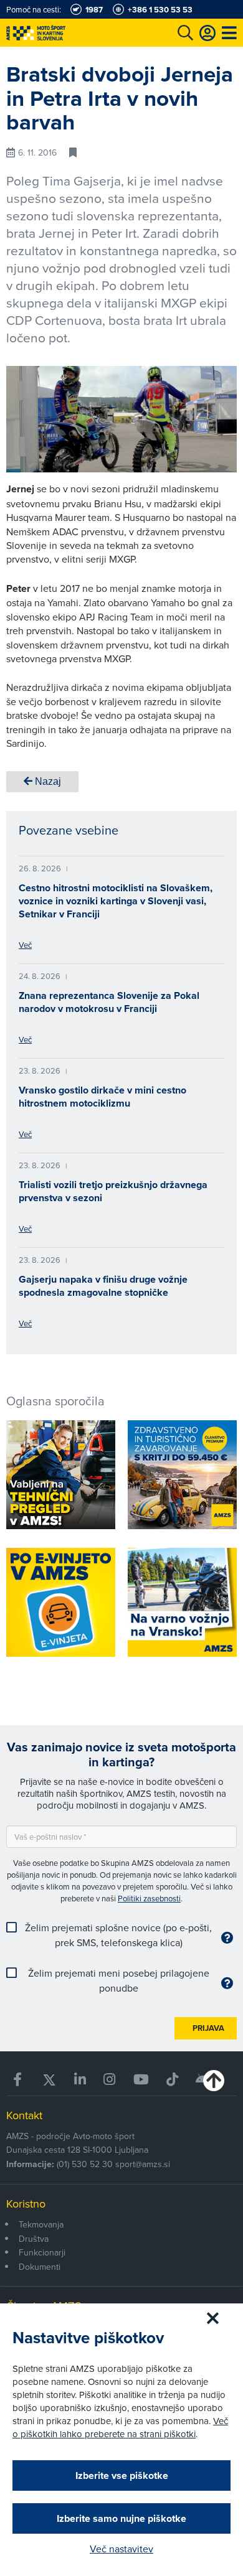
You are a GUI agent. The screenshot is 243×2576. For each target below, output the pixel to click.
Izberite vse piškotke (122, 2475)
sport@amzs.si (143, 2164)
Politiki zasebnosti (149, 1898)
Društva (34, 2239)
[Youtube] (141, 2080)
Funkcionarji (42, 2252)
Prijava (208, 2028)
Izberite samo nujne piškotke (121, 2518)
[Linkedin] (80, 2080)
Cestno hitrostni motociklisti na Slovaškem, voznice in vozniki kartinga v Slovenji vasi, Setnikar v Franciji (116, 901)
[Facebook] (19, 2080)
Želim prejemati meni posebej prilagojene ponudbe (119, 1980)
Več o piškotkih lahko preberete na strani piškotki (120, 2427)
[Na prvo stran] (62, 33)
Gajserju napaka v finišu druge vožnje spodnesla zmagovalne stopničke (103, 1286)
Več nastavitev (121, 2549)
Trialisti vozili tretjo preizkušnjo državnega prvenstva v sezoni (113, 1191)
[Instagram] (109, 2080)
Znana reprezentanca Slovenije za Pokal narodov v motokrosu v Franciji (109, 1002)
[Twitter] (49, 2080)
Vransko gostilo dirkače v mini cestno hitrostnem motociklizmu (102, 1097)
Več (25, 945)
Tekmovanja (41, 2224)
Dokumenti (40, 2267)
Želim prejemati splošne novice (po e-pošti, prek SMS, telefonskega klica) (118, 1935)
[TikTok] (172, 2080)
